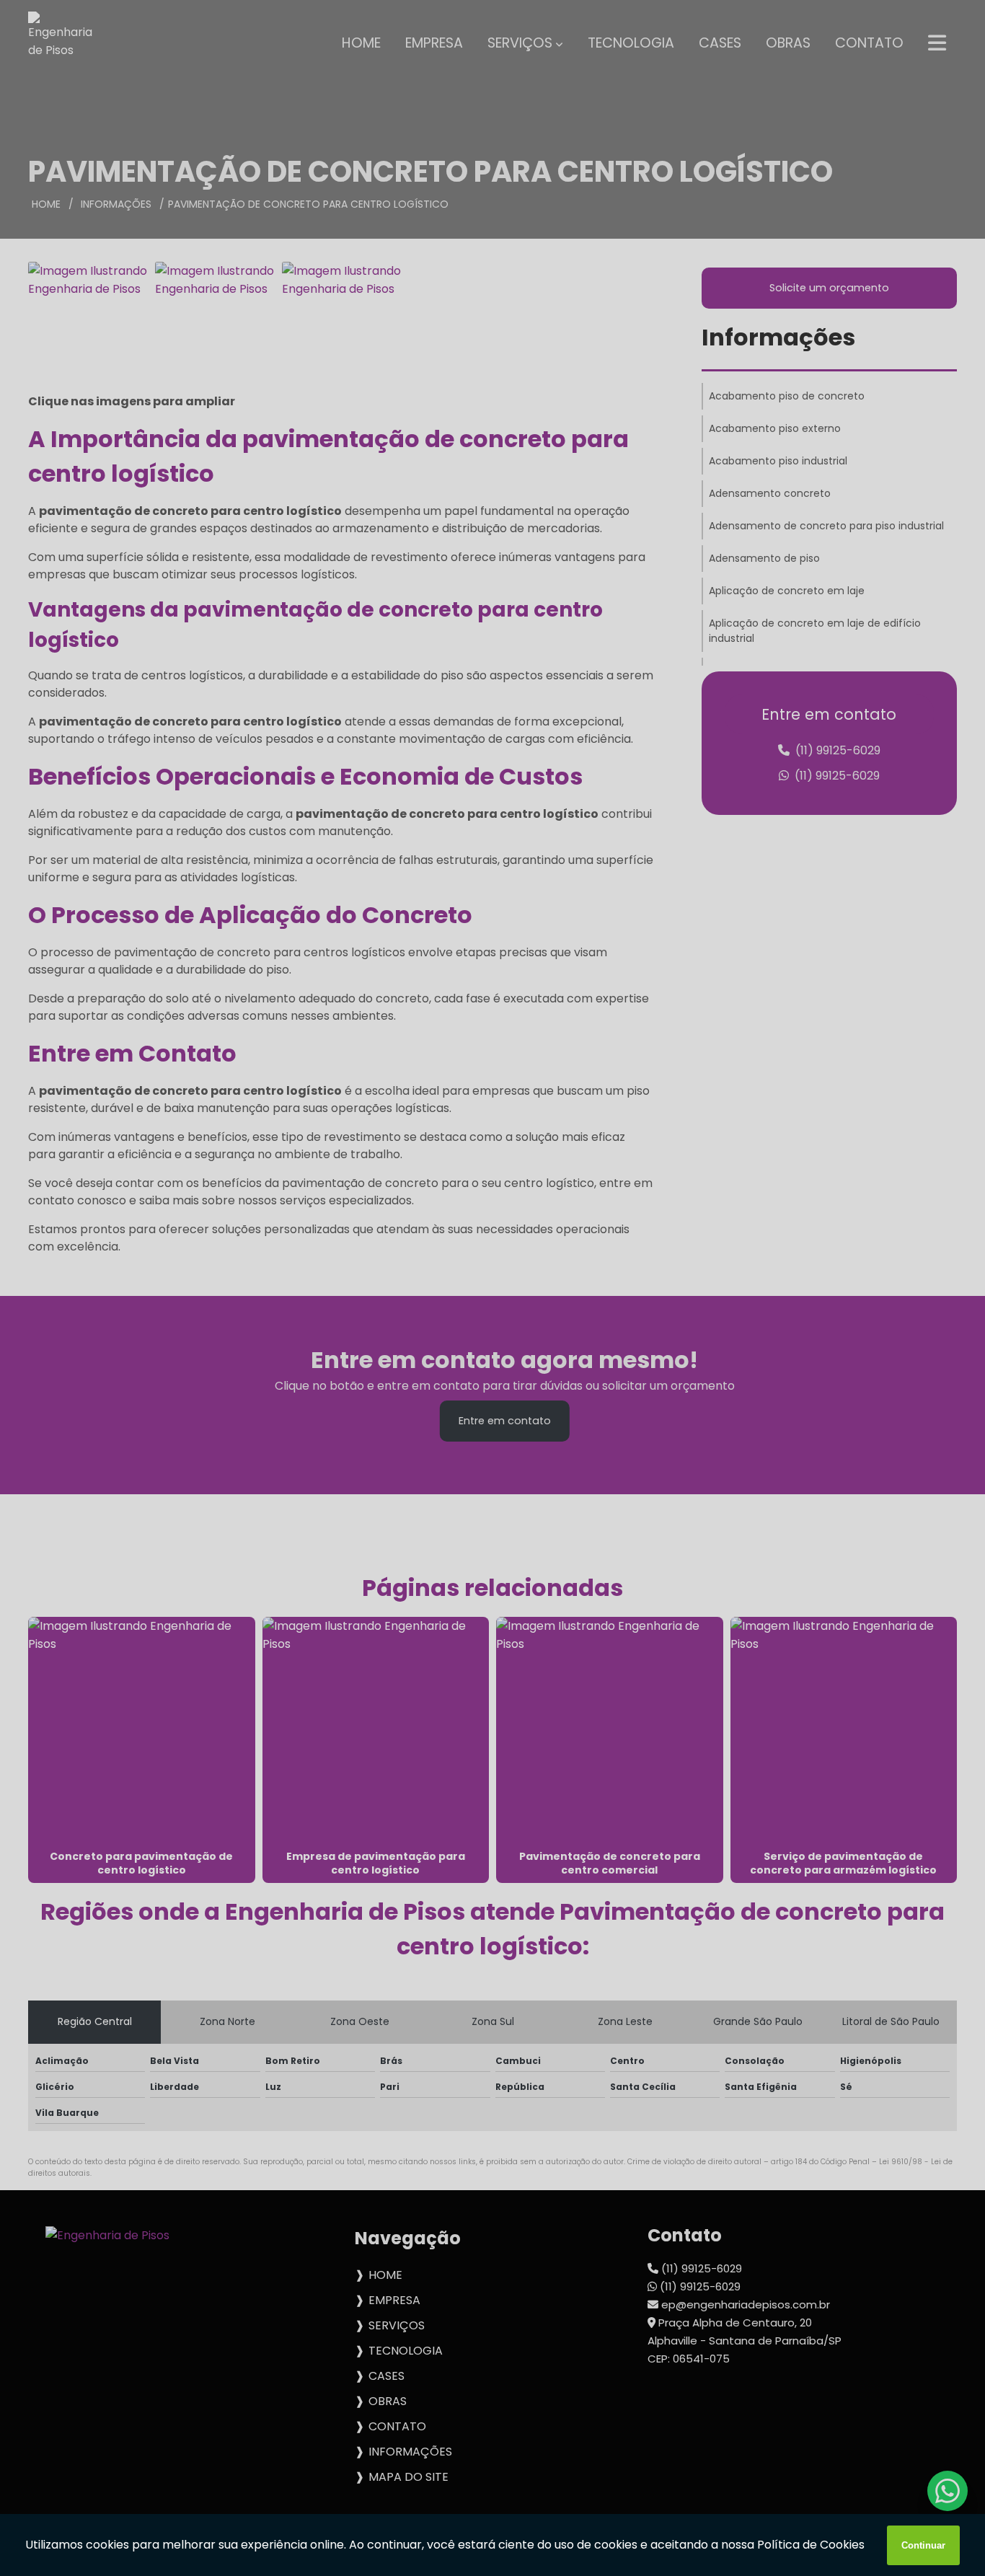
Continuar (923, 2545)
